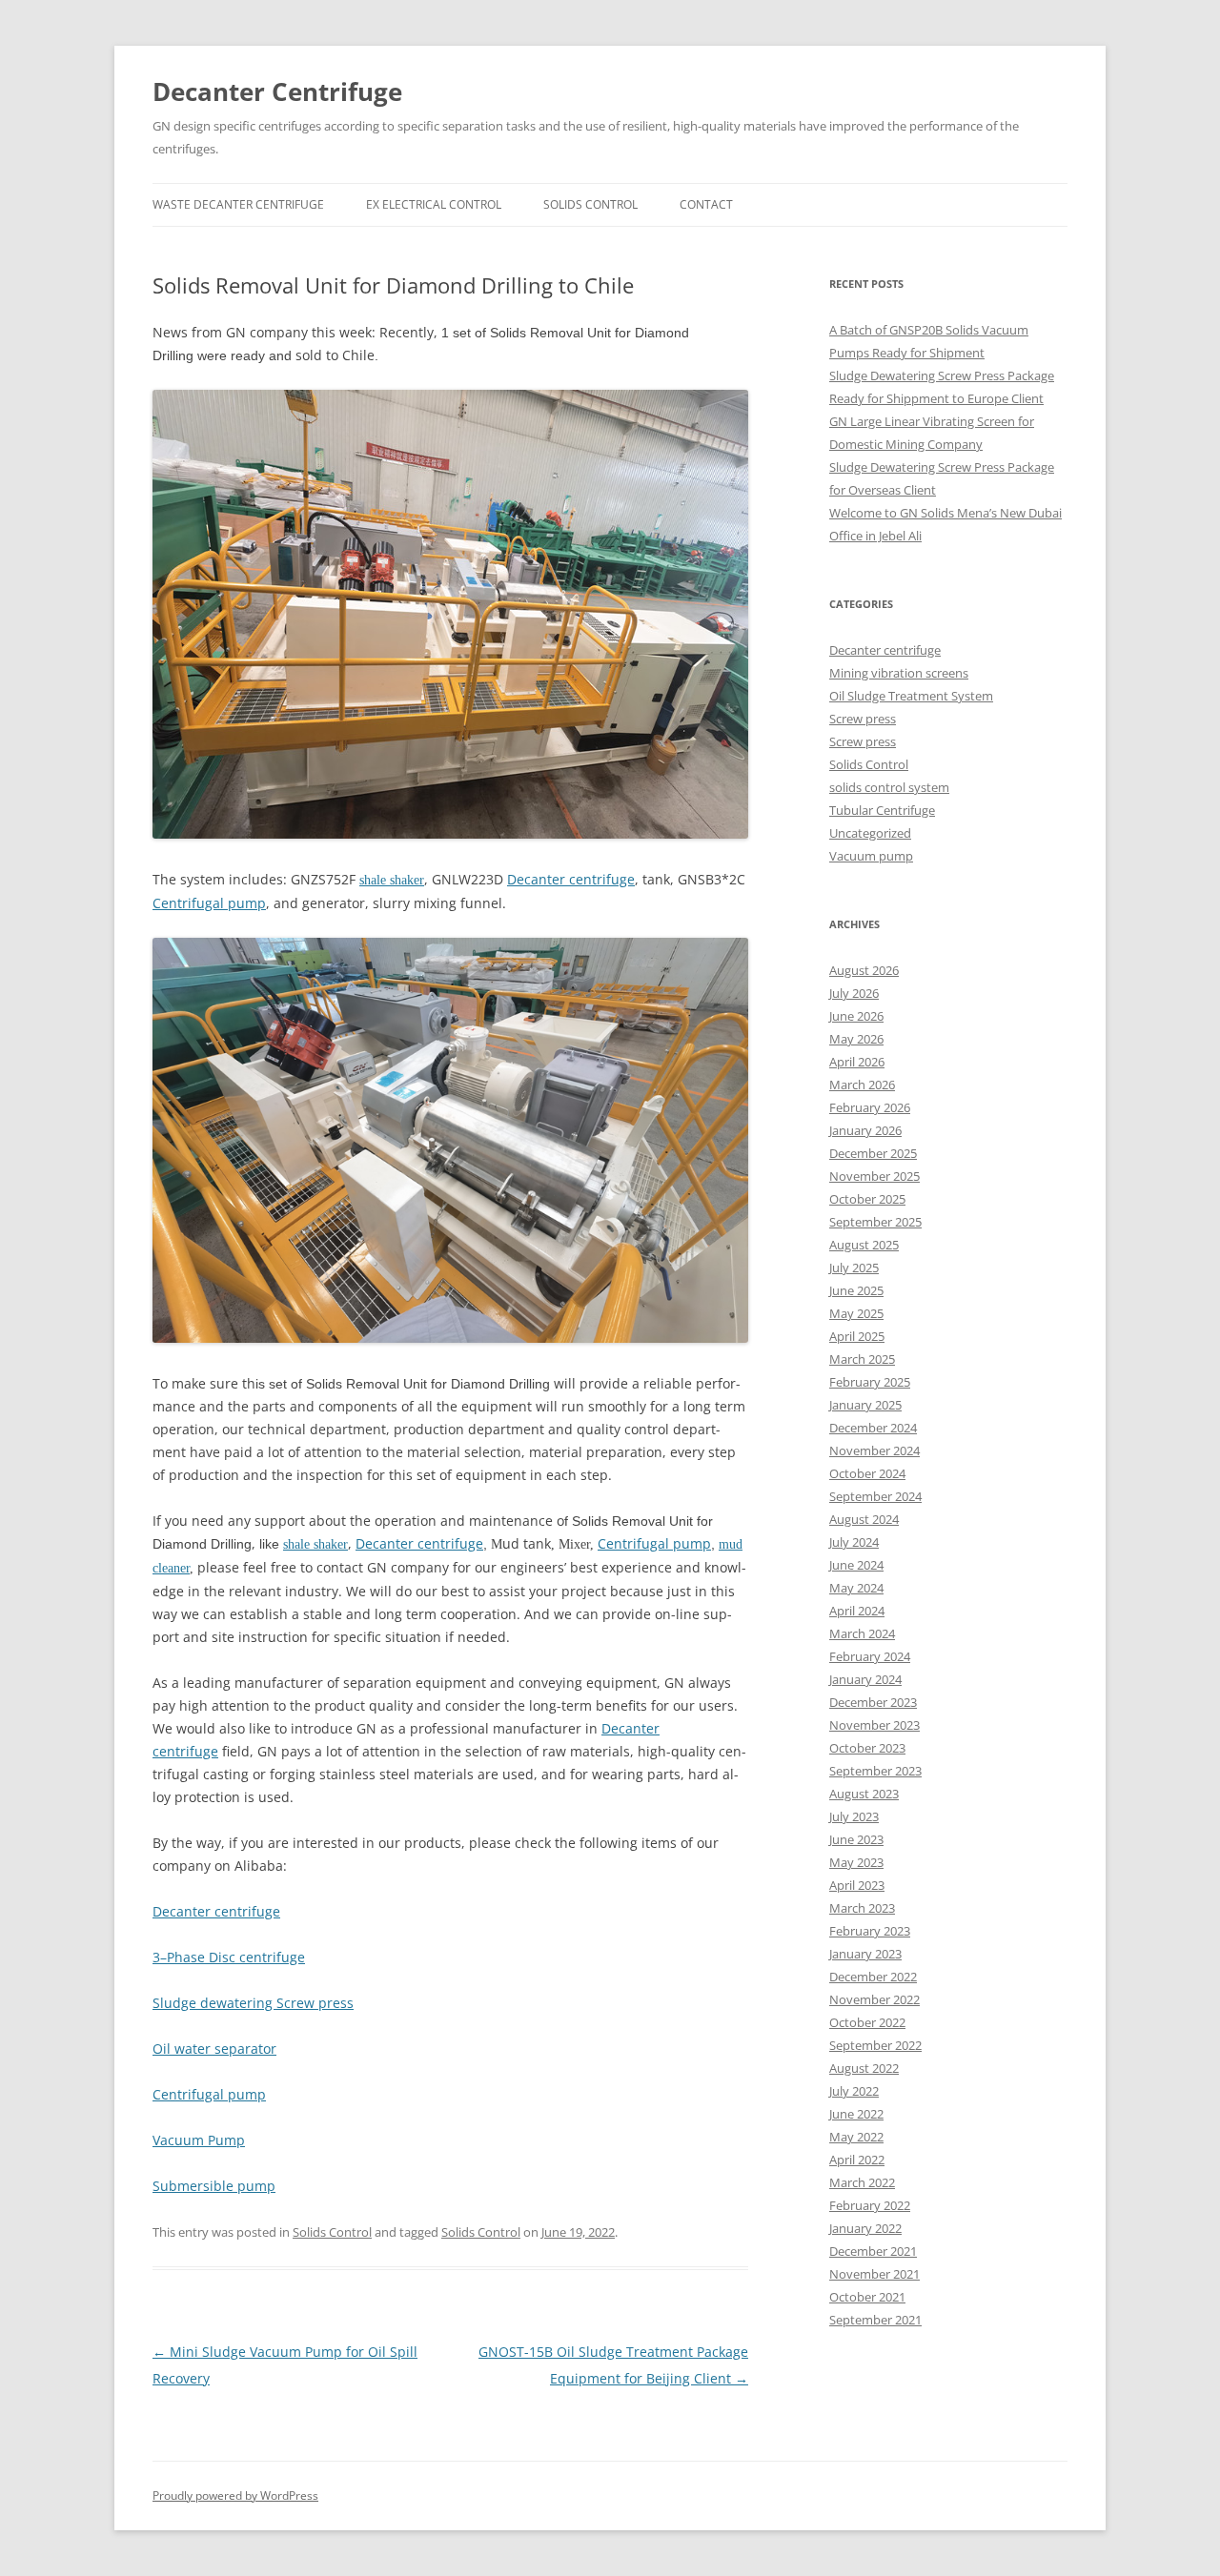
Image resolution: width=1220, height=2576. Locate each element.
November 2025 (874, 1176)
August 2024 (864, 1519)
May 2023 (856, 1862)
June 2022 (856, 2114)
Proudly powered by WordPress (235, 2495)
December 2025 (873, 1153)
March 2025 (862, 1359)
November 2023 (874, 1725)
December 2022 (873, 1977)
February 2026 (870, 1107)
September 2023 (875, 1771)
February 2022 (870, 2205)
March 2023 (862, 1908)
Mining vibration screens (899, 673)
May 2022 (856, 2137)
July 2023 (854, 1816)
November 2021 (874, 2274)
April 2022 (857, 2160)
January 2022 (865, 2228)
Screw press (863, 719)
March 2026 (862, 1085)
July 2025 (854, 1268)
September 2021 (875, 2320)
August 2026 (864, 970)
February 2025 (870, 1382)
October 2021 (867, 2297)
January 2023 (865, 1954)
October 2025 (867, 1199)
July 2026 (854, 993)
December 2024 (873, 1428)
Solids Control (332, 2232)
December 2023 (873, 1702)
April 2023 (857, 1885)
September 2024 (875, 1496)
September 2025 (875, 1222)
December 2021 (873, 2251)
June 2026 (856, 1016)
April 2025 (857, 1336)
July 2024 (854, 1542)
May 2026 (856, 1039)
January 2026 (865, 1130)
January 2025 (865, 1405)
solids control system (889, 787)
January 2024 (865, 1679)
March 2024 (862, 1633)
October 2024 (867, 1473)
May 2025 (856, 1313)
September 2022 (875, 2045)
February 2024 (870, 1656)
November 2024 (874, 1450)
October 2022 (867, 2022)
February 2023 (870, 1931)
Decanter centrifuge (885, 650)
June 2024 (856, 1565)
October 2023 (867, 1748)
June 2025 (856, 1290)
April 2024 (857, 1611)
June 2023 (856, 1839)
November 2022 (874, 1999)
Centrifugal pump (209, 903)
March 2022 (862, 2182)
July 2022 (854, 2091)
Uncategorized (870, 833)
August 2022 (864, 2068)
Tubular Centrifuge (882, 810)
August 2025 (864, 1245)
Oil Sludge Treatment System (911, 696)
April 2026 (857, 1062)
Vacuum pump (871, 856)
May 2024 (856, 1588)
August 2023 (864, 1794)
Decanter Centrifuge (277, 91)
